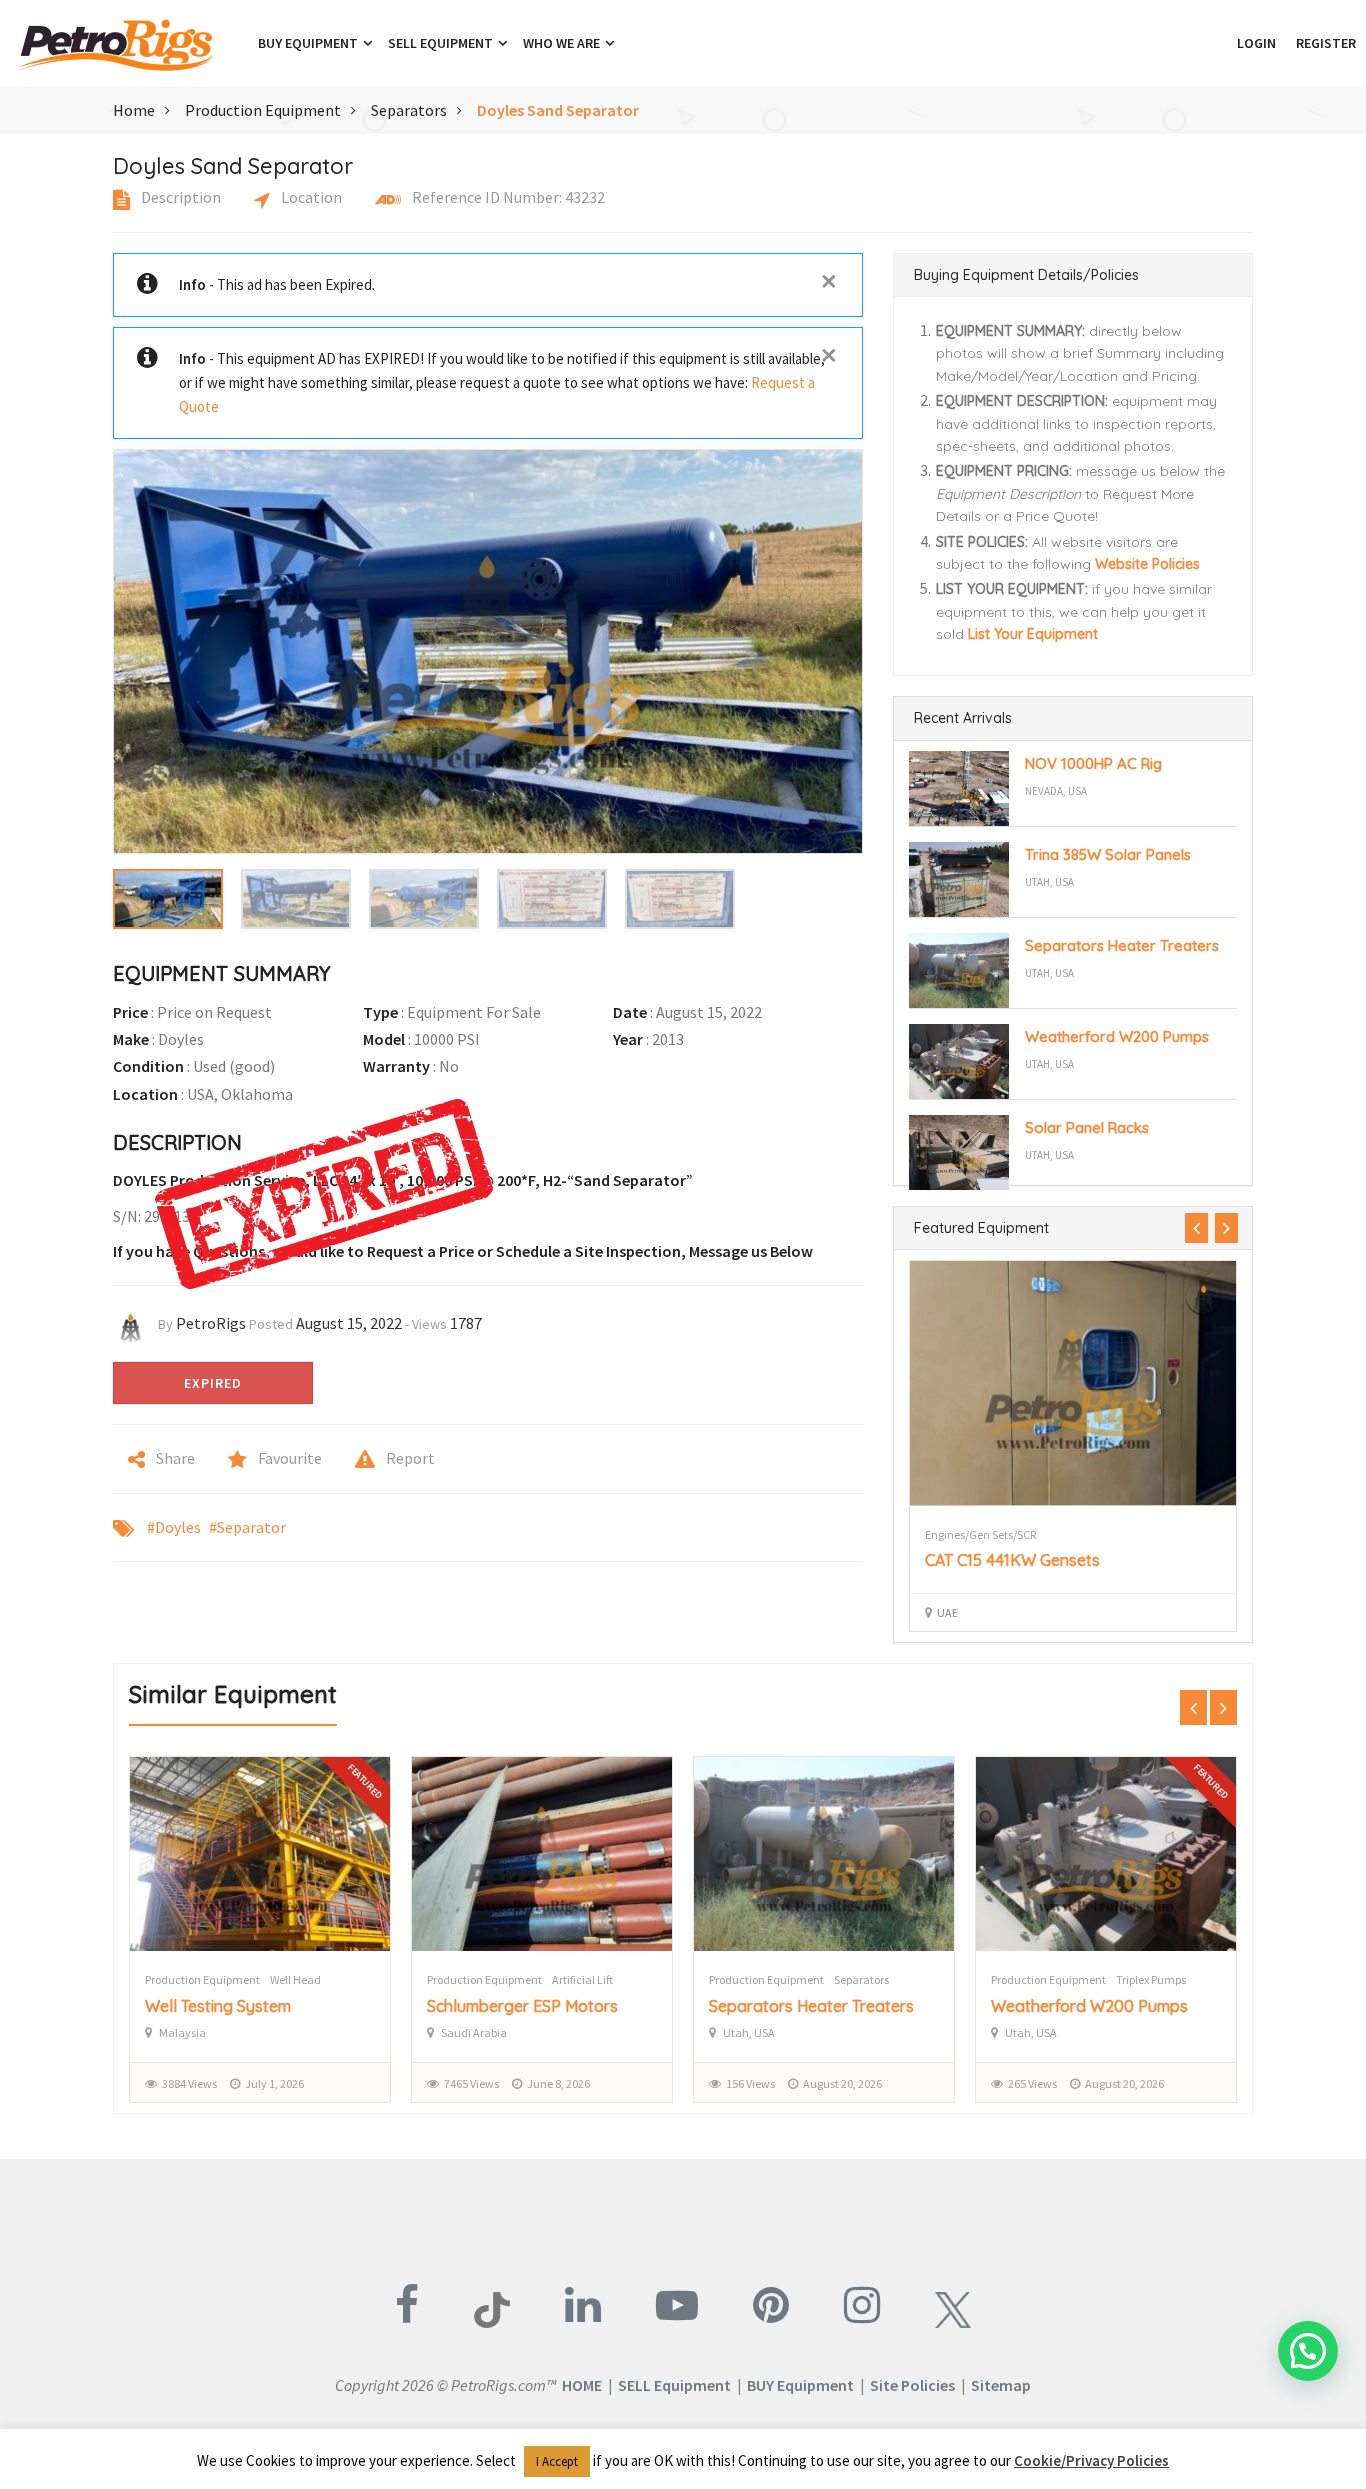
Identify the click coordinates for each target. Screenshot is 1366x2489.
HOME (582, 2385)
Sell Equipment (442, 43)
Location (310, 197)
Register (1326, 43)
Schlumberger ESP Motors (522, 2006)
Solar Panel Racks (1087, 1127)
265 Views (1032, 2083)
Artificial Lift (582, 1979)
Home (134, 110)
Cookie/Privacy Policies (1091, 2460)
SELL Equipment (674, 2385)
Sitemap (1001, 2385)
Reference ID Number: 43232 (507, 197)
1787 (466, 1323)
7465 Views (471, 2083)
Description (179, 197)
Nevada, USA (1056, 791)
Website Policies (1147, 564)
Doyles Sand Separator (558, 110)
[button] (1217, 43)
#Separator (247, 1527)
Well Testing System (218, 2006)
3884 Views (189, 2083)
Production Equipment (263, 110)
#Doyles (174, 1527)
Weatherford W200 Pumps (1117, 1036)
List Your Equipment (1033, 634)
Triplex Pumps (1151, 1979)
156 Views (750, 2083)
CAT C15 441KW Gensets (1012, 1560)
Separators (409, 110)
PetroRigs (211, 1323)
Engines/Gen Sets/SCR (980, 1534)
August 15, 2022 (349, 1323)
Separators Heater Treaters (1122, 945)
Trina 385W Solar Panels (1108, 854)
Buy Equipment (309, 43)
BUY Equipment (800, 2385)
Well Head (295, 1979)
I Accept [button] (557, 2461)
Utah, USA (1049, 882)
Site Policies (912, 2385)
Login (1256, 43)
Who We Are (563, 43)
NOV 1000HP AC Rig (1093, 763)
